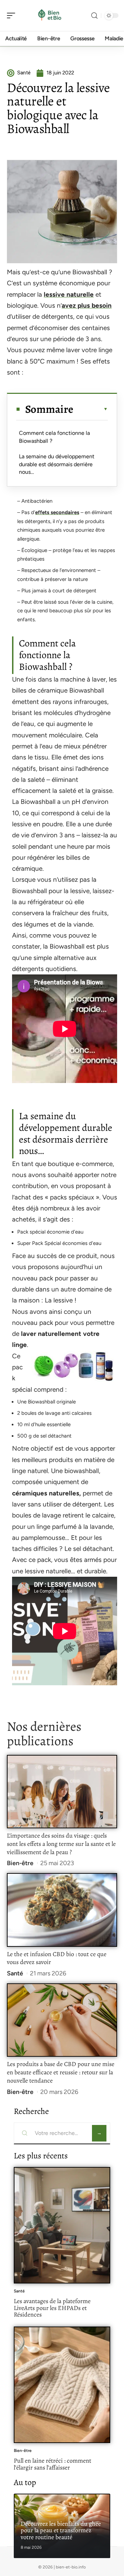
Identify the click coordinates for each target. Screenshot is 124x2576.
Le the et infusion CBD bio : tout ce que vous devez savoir (57, 1958)
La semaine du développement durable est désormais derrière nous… (57, 464)
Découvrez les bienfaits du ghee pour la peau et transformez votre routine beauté (61, 2530)
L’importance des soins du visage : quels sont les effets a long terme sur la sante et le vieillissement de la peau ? (61, 1844)
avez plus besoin (87, 305)
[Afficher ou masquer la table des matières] (91, 409)
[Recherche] (94, 16)
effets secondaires (57, 512)
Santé (15, 1973)
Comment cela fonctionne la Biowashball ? (54, 437)
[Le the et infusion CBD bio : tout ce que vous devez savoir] (62, 1910)
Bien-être (20, 1863)
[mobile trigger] (13, 16)
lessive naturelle (69, 294)
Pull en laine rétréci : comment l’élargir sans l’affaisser (53, 2464)
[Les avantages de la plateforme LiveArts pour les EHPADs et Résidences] (62, 2225)
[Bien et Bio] (50, 16)
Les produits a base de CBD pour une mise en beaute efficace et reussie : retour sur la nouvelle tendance (61, 2072)
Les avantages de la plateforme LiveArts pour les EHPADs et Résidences (52, 2308)
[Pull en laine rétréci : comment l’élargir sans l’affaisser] (62, 2385)
